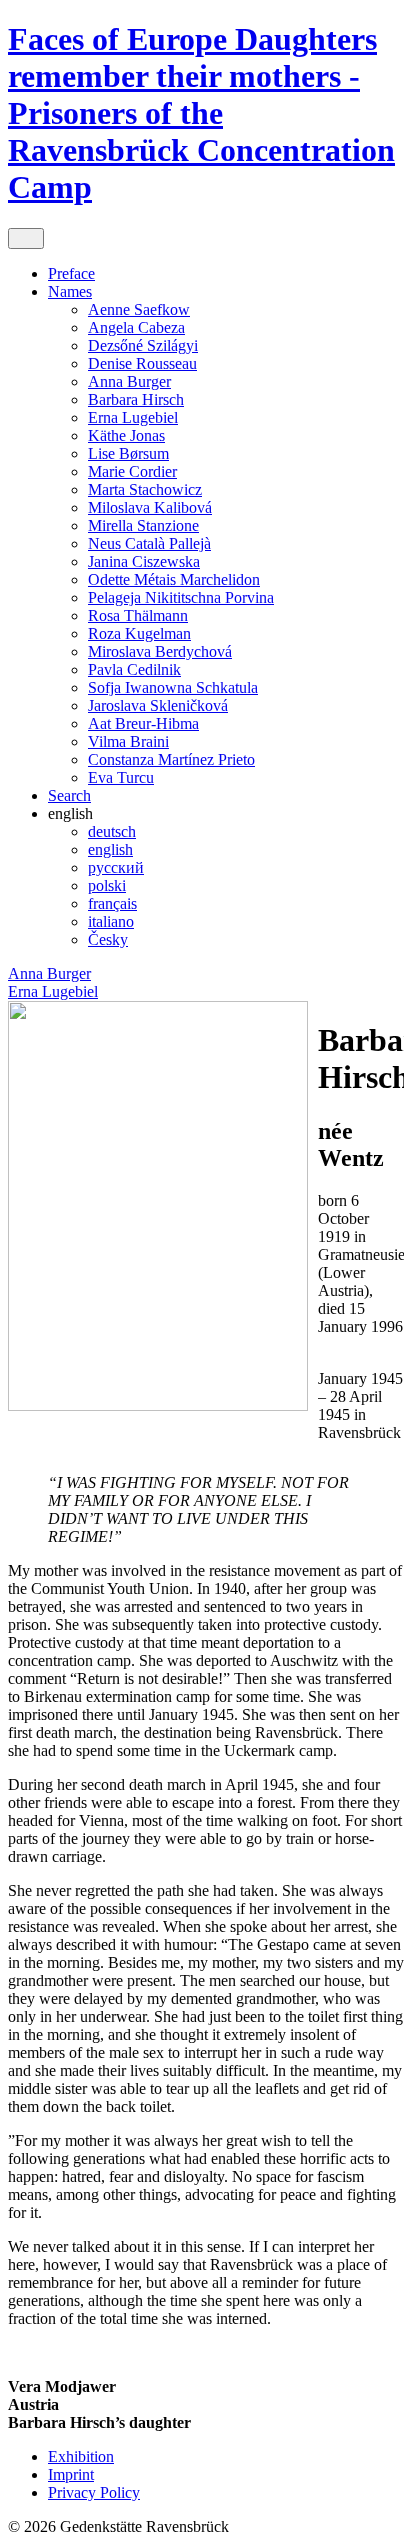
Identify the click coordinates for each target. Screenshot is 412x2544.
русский (116, 867)
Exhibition (81, 2456)
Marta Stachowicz (145, 489)
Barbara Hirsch (136, 399)
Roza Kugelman (139, 633)
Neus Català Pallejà (149, 543)
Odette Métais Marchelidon (174, 579)
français (112, 903)
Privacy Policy (94, 2492)
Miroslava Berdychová (160, 651)
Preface (71, 273)
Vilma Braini (128, 741)
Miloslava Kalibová (150, 507)
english (110, 849)
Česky (108, 939)
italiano (111, 921)
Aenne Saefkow (139, 309)
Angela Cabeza (136, 327)
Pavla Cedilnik (134, 669)
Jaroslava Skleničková (158, 705)
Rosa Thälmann (138, 615)
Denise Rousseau (142, 363)
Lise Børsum (128, 453)
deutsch (112, 831)
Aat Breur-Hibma (143, 723)
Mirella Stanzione (143, 525)
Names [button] (70, 291)
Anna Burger (129, 381)
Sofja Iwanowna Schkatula (173, 687)
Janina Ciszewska (144, 561)
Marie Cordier (132, 471)
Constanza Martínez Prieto (171, 759)
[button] (70, 813)
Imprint (71, 2474)
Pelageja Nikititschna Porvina (181, 597)
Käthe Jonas (126, 435)
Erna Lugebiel (133, 417)
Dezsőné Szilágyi (143, 345)
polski (107, 885)
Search (69, 795)
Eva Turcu (121, 777)
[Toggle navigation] (26, 238)
